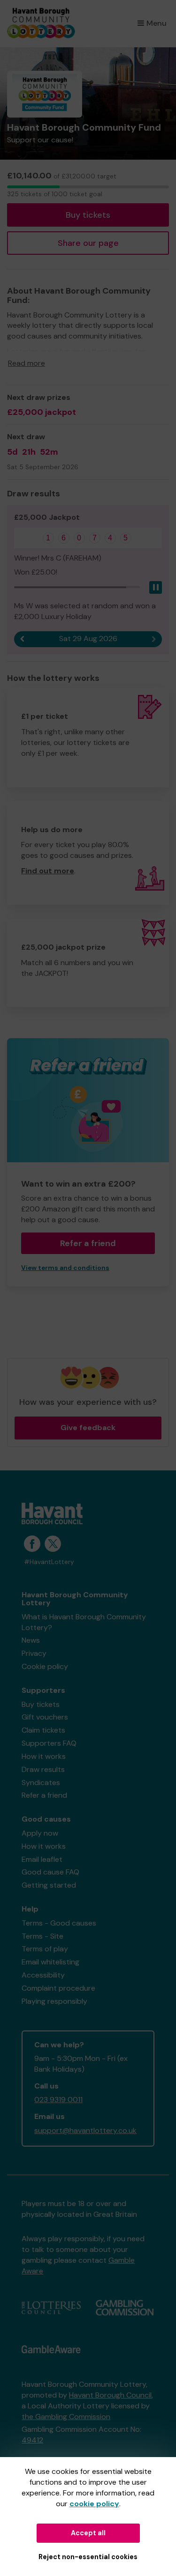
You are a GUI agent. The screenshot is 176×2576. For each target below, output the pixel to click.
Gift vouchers (45, 1717)
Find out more (48, 871)
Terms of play (45, 1949)
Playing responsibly (54, 2001)
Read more (27, 363)
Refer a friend (44, 1795)
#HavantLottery (49, 1562)
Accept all (88, 2533)
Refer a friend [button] (88, 1243)
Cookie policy (45, 1666)
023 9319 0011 (58, 2100)
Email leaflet (42, 1859)
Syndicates (41, 1783)
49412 (32, 2440)
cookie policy (94, 2504)
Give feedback (88, 1428)
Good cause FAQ (50, 1872)
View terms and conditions (65, 1268)
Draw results (43, 1769)
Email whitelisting (50, 1962)
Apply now (40, 1833)
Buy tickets (88, 215)
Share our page (88, 243)
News (31, 1640)
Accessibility (43, 1975)
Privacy (34, 1653)
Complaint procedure (58, 1988)
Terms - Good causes (59, 1923)
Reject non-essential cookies (88, 2557)
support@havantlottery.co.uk (85, 2130)
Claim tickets (43, 1730)
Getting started (49, 1885)
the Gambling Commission (66, 2417)
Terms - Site (42, 1936)
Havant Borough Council (110, 2395)
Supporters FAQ (49, 1743)
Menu (157, 23)
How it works (44, 1756)
